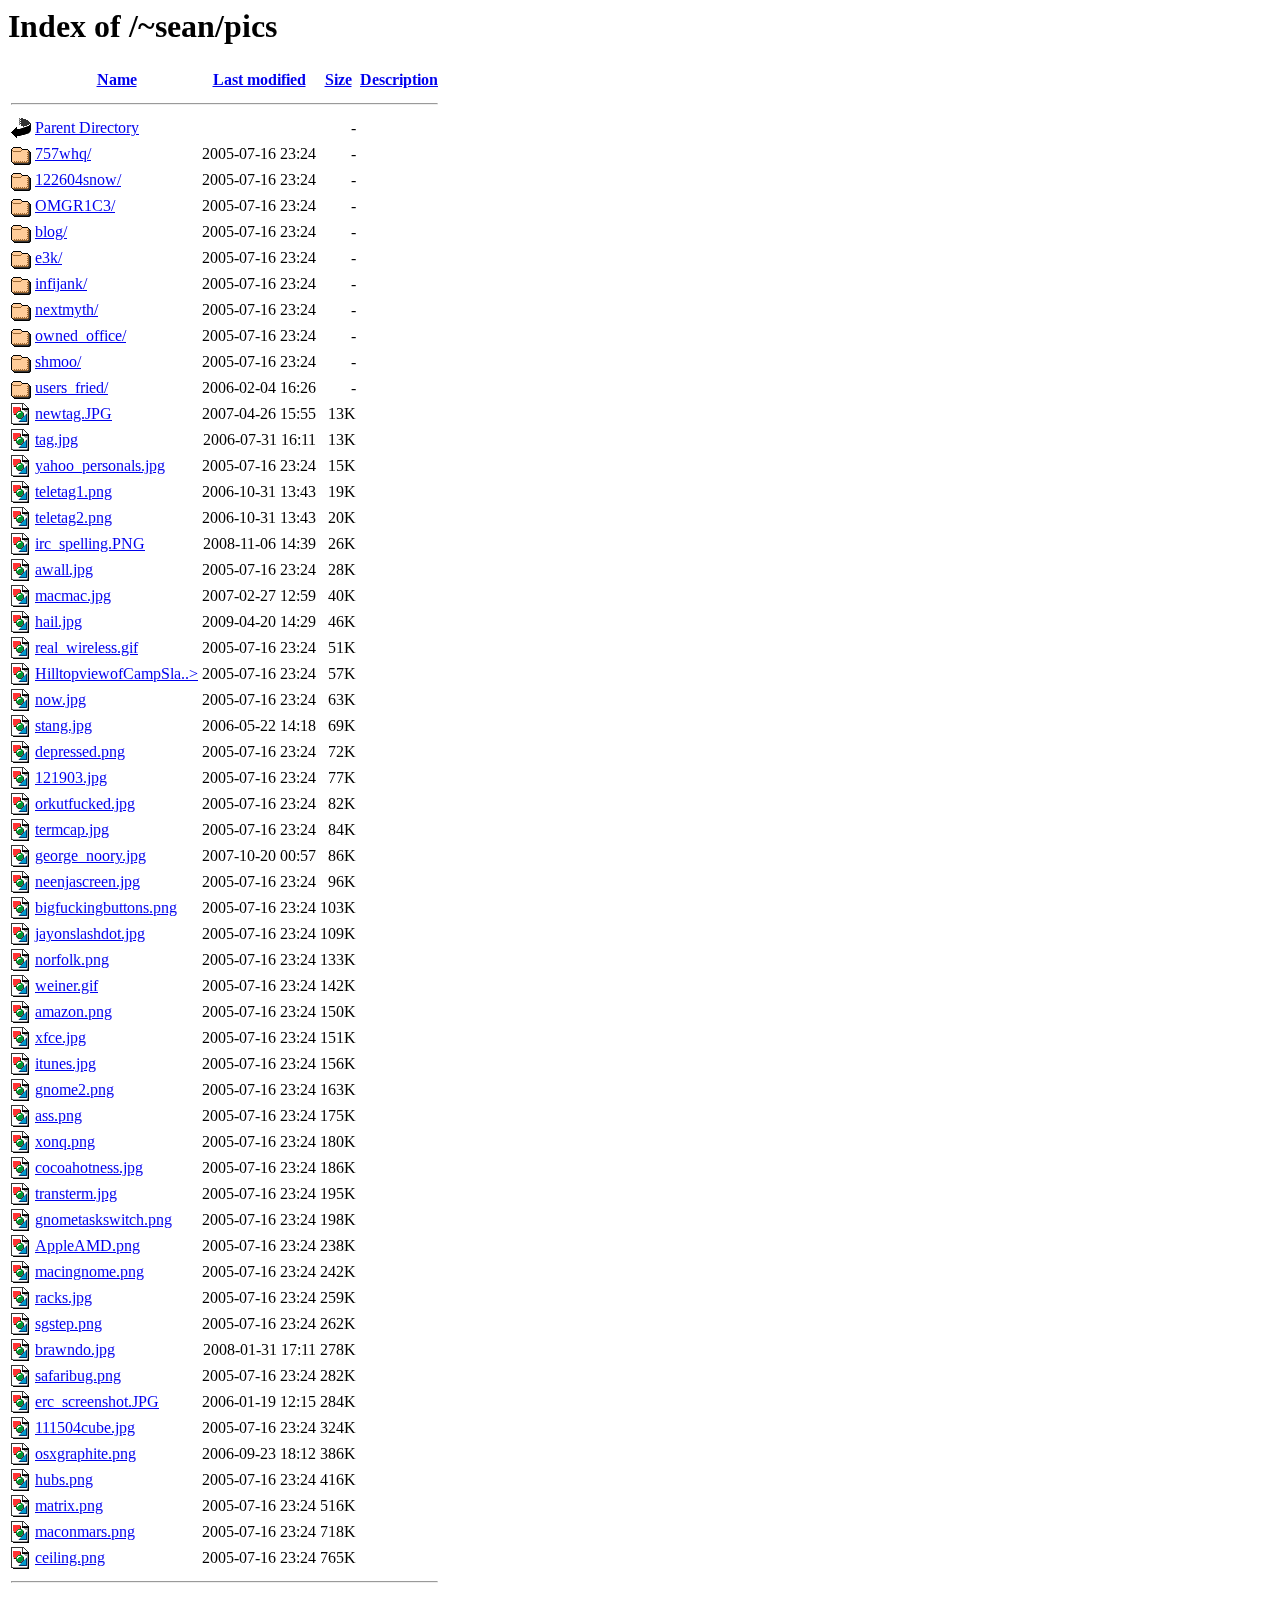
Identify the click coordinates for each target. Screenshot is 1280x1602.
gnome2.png (74, 1089)
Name (117, 79)
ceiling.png (70, 1557)
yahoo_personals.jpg (100, 465)
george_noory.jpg (90, 855)
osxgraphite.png (85, 1453)
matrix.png (69, 1505)
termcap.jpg (72, 829)
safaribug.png (78, 1375)
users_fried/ (71, 387)
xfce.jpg (60, 1037)
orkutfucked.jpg (85, 803)
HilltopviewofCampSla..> (116, 673)
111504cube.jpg (85, 1427)
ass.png (58, 1115)
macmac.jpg (73, 595)
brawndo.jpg (75, 1349)
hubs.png (64, 1479)
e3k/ (48, 257)
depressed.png (80, 751)
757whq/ (63, 153)
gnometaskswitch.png (103, 1219)
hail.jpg (58, 621)
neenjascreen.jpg (87, 881)
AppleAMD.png (87, 1245)
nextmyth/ (66, 309)
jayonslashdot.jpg (90, 933)
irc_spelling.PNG (90, 543)
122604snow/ (78, 179)
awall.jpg (64, 569)
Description (399, 79)
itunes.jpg (65, 1063)
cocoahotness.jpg (89, 1167)
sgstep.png (68, 1323)
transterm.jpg (76, 1193)
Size (338, 79)
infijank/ (61, 283)
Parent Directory (87, 127)
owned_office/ (80, 335)
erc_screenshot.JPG (97, 1401)
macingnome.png (89, 1271)
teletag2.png (73, 517)
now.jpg (60, 699)
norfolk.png (72, 959)
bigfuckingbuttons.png (106, 907)
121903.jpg (71, 777)
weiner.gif (66, 985)
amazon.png (73, 1011)
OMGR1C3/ (75, 205)
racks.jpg (63, 1297)
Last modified (259, 79)
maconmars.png (85, 1531)
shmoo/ (58, 361)
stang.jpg (63, 725)
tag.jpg (56, 439)
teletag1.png (73, 491)
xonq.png (65, 1141)
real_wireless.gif (86, 647)
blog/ (51, 231)
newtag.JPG (73, 413)
